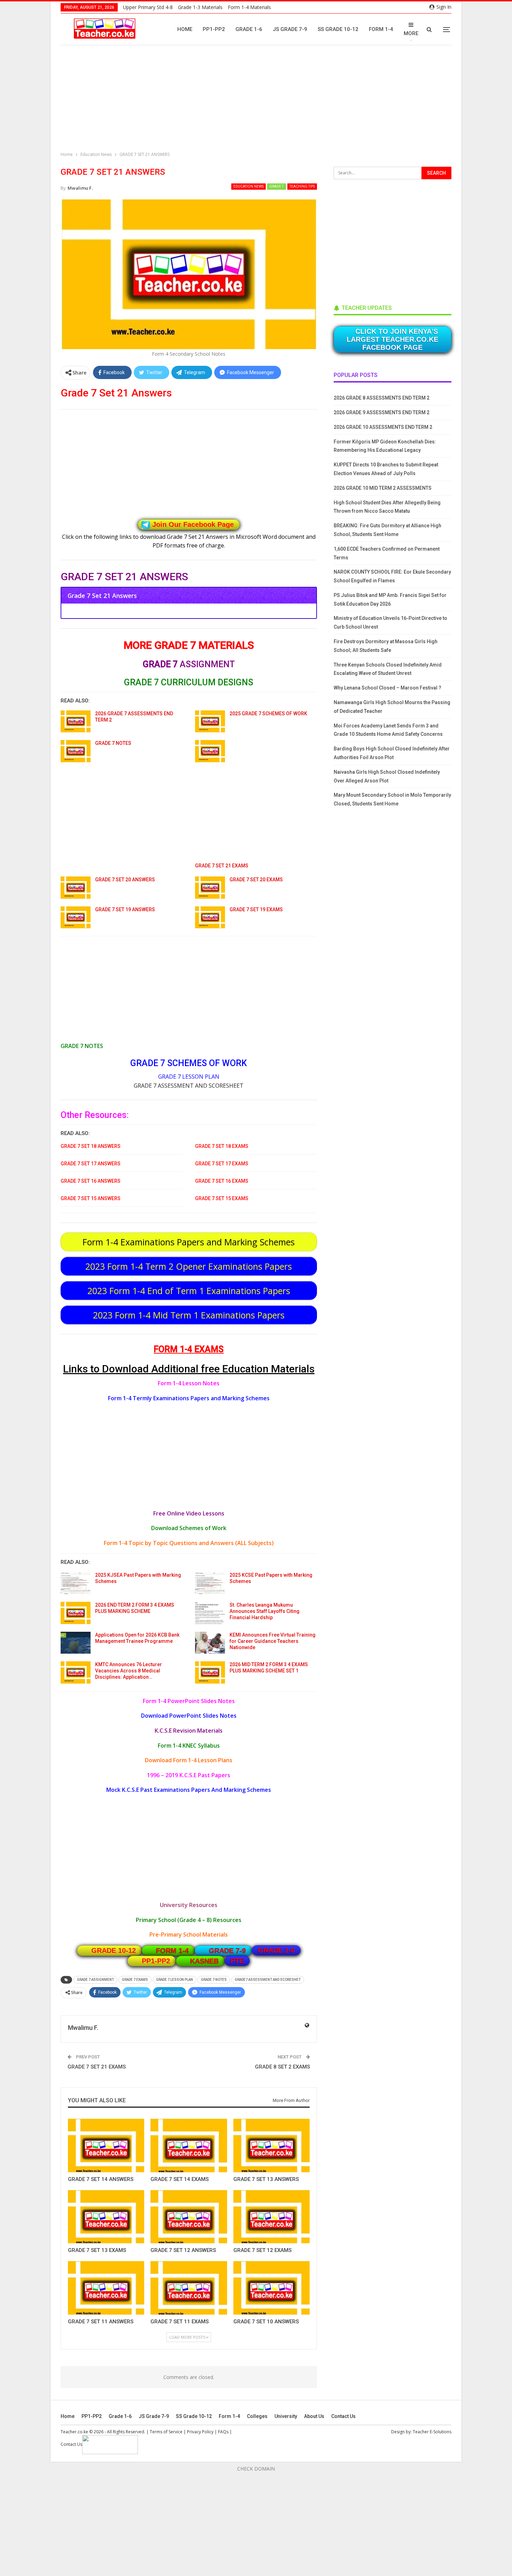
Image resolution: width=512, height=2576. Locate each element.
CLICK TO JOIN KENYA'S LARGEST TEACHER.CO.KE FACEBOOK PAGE (392, 339)
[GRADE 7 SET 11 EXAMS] (189, 2288)
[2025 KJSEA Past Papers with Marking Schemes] (76, 1583)
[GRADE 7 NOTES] (76, 751)
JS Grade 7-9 (290, 29)
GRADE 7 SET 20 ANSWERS (125, 880)
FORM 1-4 (172, 1951)
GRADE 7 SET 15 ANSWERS (91, 1198)
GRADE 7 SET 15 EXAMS (222, 1198)
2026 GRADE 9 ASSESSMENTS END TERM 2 (382, 412)
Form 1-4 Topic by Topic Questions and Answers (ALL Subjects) (189, 1543)
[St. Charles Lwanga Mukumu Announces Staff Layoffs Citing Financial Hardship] (210, 1613)
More (411, 33)
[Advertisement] (258, 99)
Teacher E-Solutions (432, 2432)
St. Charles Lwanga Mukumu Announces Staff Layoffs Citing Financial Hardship (265, 1611)
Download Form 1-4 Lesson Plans (189, 1760)
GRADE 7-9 (227, 1951)
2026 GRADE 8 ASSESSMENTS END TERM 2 (382, 398)
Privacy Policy (200, 2432)
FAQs (223, 2432)
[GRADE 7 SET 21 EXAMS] (210, 751)
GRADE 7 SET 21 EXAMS (222, 866)
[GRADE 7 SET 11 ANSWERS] (106, 2288)
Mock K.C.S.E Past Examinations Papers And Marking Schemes (189, 1790)
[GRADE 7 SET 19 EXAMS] (210, 917)
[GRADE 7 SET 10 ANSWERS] (271, 2288)
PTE (237, 1961)
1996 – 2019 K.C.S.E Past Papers (189, 1775)
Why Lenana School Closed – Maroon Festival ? (387, 688)
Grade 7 (277, 186)
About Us (314, 2416)
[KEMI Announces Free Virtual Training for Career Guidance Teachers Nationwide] (210, 1643)
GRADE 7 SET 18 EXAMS (222, 1146)
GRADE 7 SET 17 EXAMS (222, 1164)
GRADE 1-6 (276, 1950)
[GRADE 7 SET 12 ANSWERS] (189, 2217)
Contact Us (343, 2416)
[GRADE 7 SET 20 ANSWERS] (76, 888)
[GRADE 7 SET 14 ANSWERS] (106, 2145)
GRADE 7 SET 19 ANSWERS (125, 909)
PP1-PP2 (214, 29)
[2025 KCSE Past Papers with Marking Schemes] (210, 1583)
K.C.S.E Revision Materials (189, 1731)
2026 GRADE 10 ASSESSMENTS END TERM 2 (383, 427)
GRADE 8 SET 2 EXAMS (282, 2067)
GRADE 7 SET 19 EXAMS (256, 909)
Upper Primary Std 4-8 (148, 7)
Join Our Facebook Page (193, 525)
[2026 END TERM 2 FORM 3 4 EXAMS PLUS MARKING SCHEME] (76, 1613)
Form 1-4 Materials (249, 7)
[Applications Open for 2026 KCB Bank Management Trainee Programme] (76, 1643)
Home (185, 29)
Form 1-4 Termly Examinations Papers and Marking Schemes (189, 1398)
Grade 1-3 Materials (200, 7)
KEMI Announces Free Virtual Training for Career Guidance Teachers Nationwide (273, 1641)
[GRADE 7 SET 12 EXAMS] (271, 2217)
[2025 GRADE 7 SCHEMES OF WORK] (210, 722)
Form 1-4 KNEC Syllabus (189, 1746)
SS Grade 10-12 (338, 29)
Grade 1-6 (249, 29)
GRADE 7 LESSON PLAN (189, 1077)
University (286, 2416)
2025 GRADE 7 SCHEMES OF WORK (268, 714)
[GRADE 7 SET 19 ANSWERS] (76, 917)
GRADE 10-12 (114, 1951)
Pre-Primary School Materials (189, 1935)
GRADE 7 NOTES (113, 743)
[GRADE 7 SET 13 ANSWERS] (271, 2145)
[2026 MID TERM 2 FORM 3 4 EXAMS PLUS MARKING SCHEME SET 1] (210, 1672)
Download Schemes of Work (189, 1528)
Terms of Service (166, 2432)
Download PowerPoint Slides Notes (189, 1716)
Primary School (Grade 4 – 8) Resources (189, 1920)
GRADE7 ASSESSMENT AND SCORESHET (268, 1980)
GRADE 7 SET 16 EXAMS (222, 1181)
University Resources (189, 1905)
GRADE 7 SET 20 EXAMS (256, 880)
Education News (249, 186)
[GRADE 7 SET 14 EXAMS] (189, 2145)
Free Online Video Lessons (189, 1513)
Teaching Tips (302, 186)
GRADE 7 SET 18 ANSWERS (91, 1146)
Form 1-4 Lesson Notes (189, 1383)
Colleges (257, 2416)
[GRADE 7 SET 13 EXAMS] (106, 2217)
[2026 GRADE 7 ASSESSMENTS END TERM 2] (76, 722)
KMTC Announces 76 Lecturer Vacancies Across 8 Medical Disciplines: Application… (129, 1671)
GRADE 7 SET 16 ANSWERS (91, 1181)
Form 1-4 (381, 29)
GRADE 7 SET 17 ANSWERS (91, 1164)
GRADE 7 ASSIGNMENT (95, 1980)
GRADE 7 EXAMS (135, 1980)
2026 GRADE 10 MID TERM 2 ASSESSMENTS (383, 488)
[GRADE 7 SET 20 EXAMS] (210, 888)
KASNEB (204, 1961)
